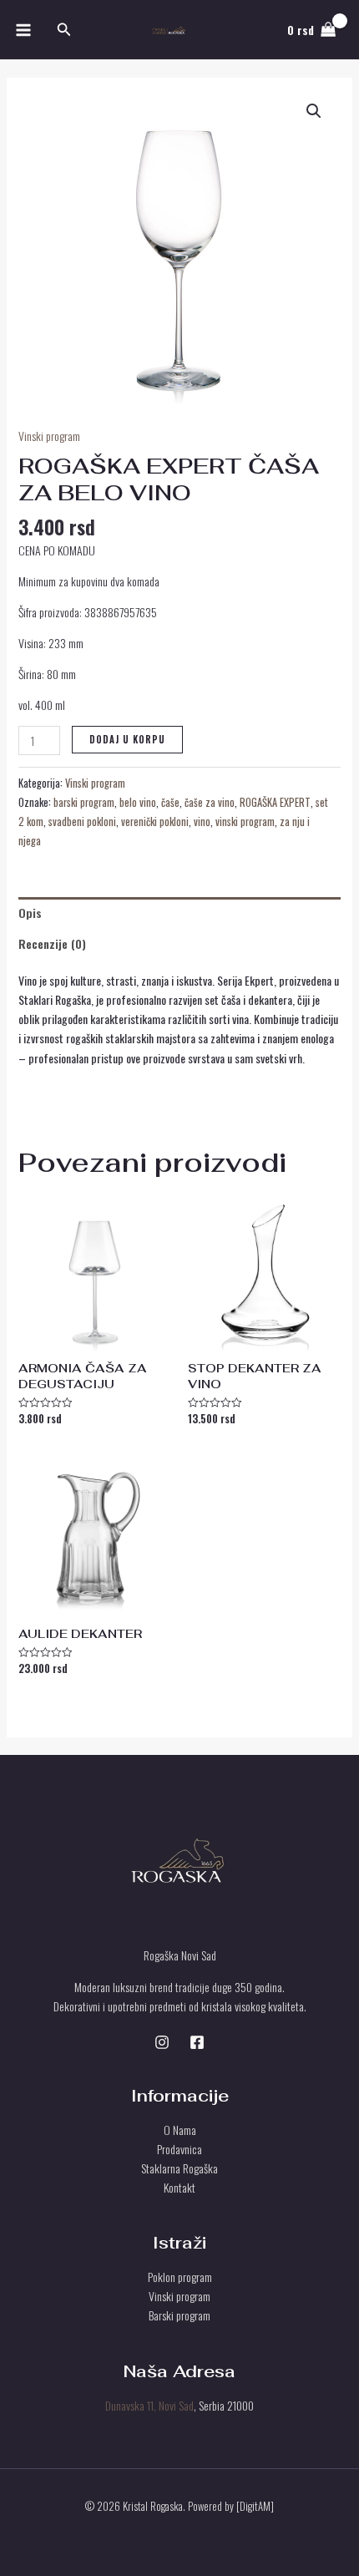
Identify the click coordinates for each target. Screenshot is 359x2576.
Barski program (179, 2315)
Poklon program (180, 2277)
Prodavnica (179, 2149)
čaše (170, 802)
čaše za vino (210, 802)
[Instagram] (162, 2042)
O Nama (180, 2130)
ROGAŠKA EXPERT (275, 802)
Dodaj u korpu (127, 739)
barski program (84, 802)
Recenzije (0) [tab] (52, 943)
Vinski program (49, 436)
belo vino (138, 802)
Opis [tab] (30, 913)
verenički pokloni (155, 821)
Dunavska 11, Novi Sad (149, 2405)
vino (202, 821)
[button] (64, 30)
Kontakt (179, 2187)
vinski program (245, 821)
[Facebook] (197, 2042)
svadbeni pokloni (82, 821)
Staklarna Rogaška (179, 2168)
